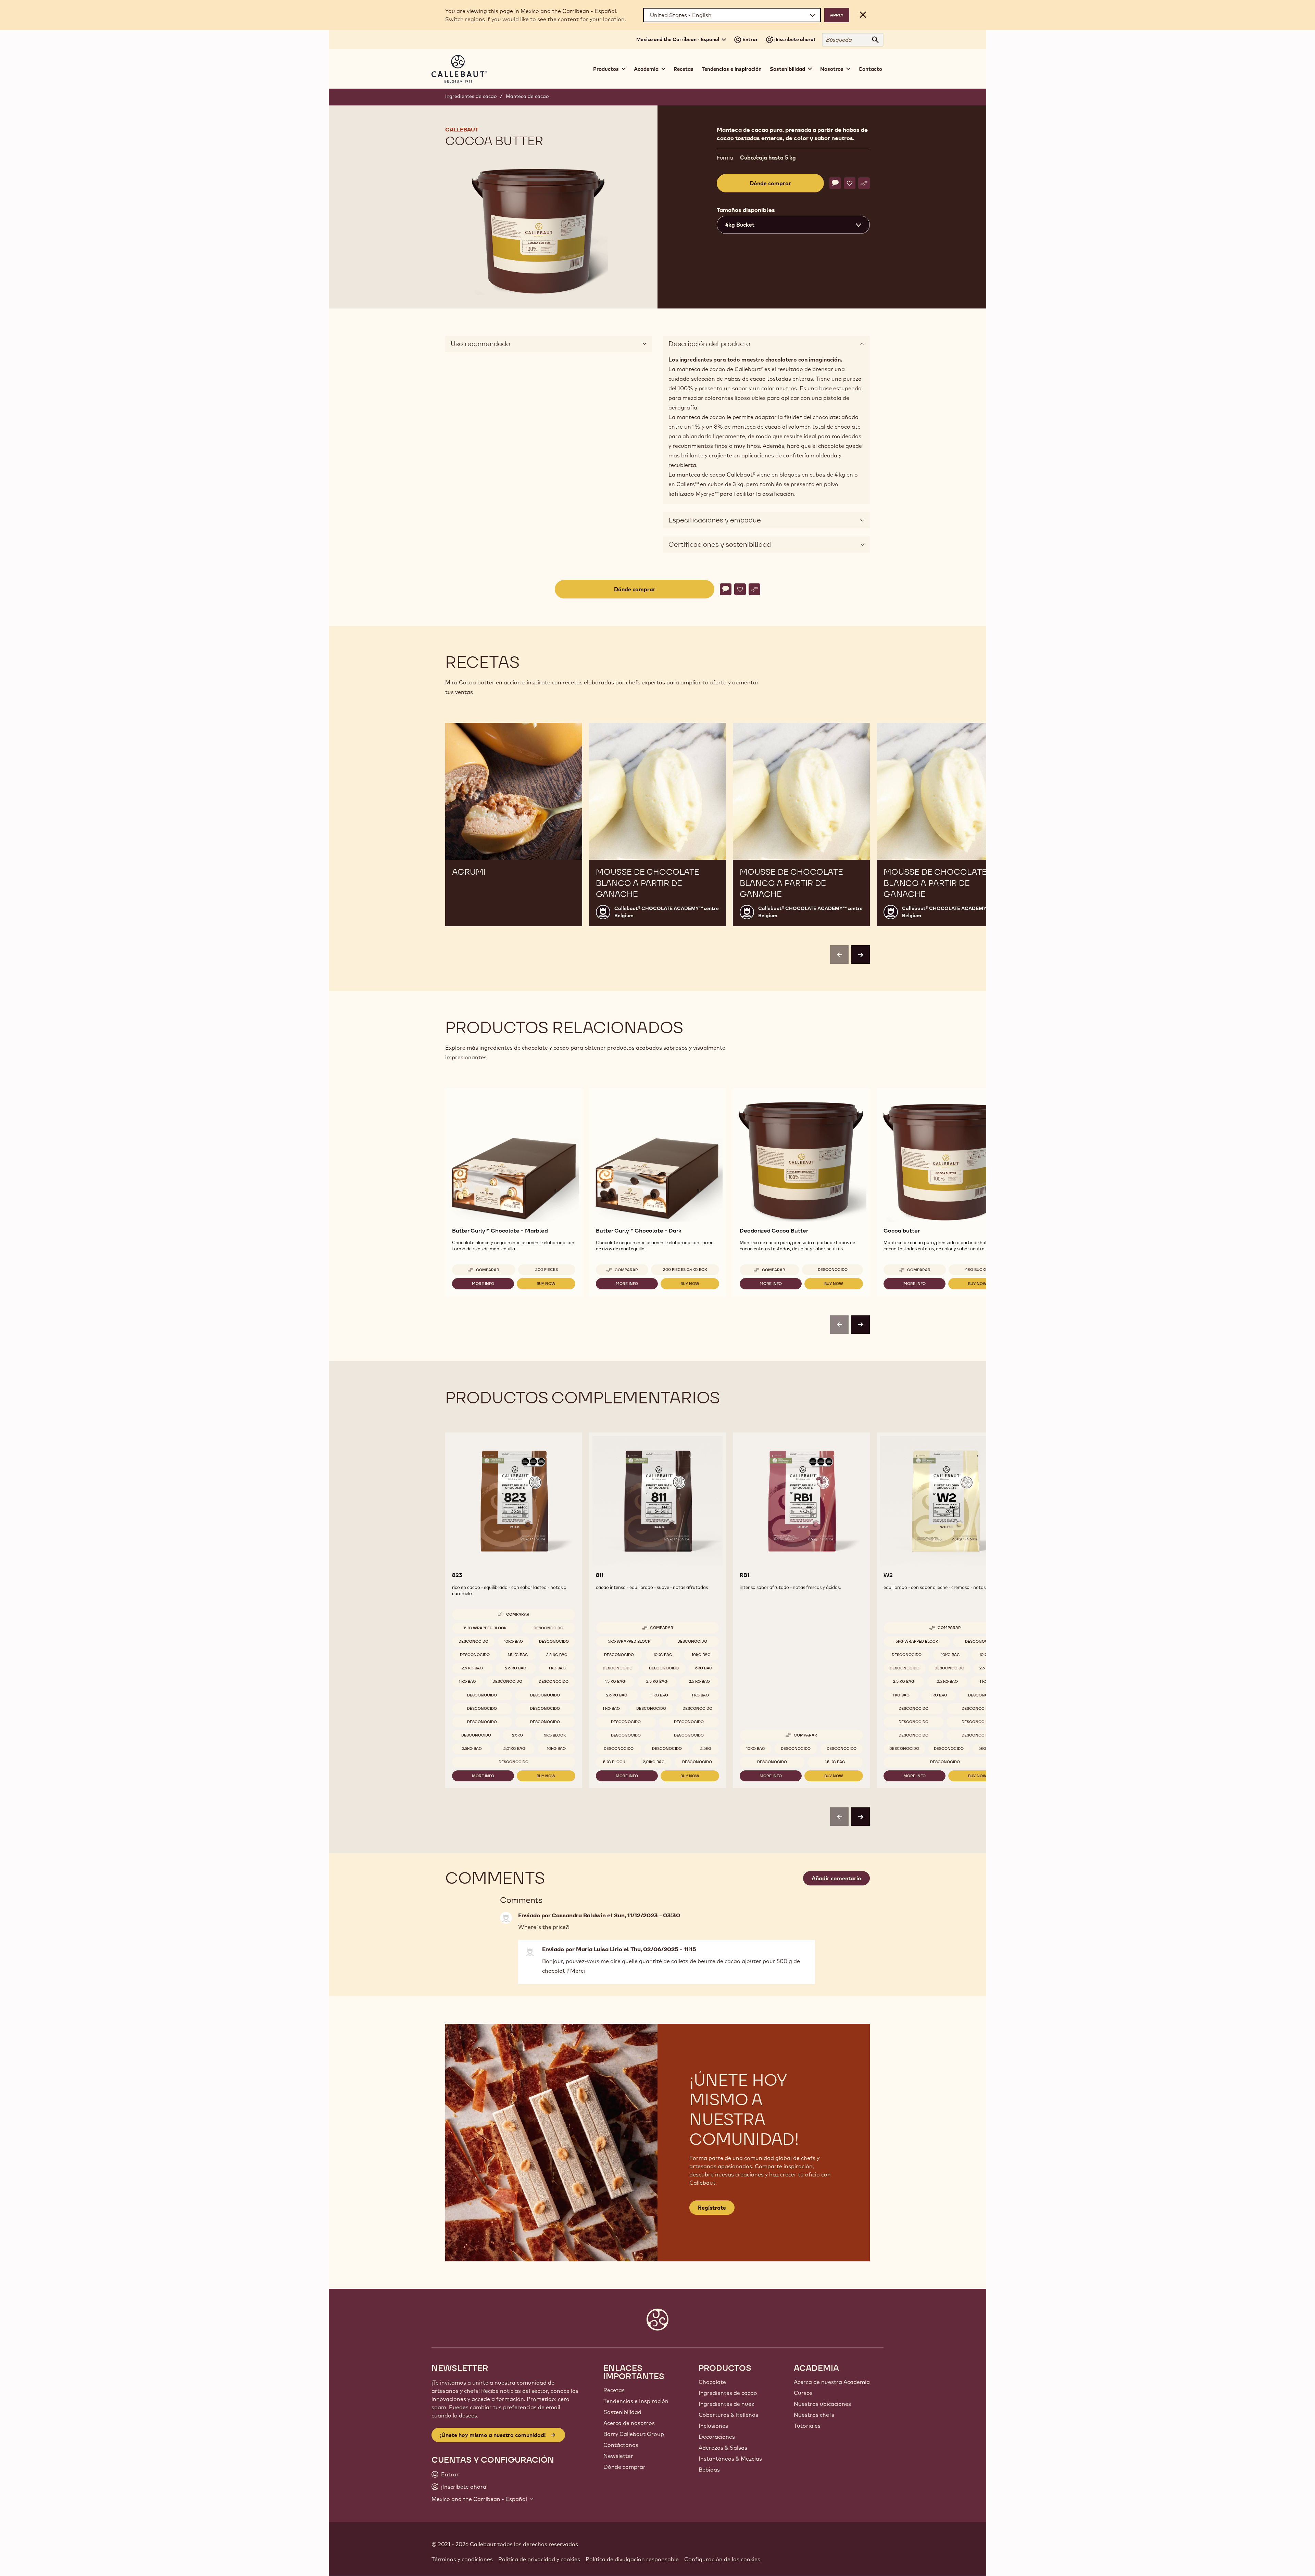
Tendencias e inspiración (732, 69)
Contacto (870, 69)
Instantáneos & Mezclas (730, 2459)
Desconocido (833, 1270)
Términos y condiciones (462, 2559)
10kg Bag (514, 1641)
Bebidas (709, 2470)
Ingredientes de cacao (471, 96)
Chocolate (712, 2382)
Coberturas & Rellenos (728, 2415)
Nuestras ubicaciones (822, 2404)
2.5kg (517, 1735)
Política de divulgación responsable (632, 2559)
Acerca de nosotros (629, 2423)
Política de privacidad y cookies (539, 2559)
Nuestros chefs (814, 2415)
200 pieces (547, 1270)
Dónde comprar (624, 2467)
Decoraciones (717, 2437)
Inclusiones (713, 2426)
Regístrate (712, 2208)
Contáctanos (621, 2445)
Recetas (684, 69)
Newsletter (618, 2456)
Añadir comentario (836, 1878)
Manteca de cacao (527, 96)
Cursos (803, 2393)
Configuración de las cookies (722, 2559)
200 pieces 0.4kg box (685, 1270)
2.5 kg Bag (557, 1655)
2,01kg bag (514, 1748)
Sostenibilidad (622, 2412)
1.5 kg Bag (518, 1655)
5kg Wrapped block (485, 1628)
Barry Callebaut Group (634, 2434)
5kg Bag (704, 1668)
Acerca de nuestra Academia (832, 2382)
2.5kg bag (472, 1748)
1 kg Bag (557, 1668)
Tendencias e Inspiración (636, 2401)
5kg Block (555, 1735)
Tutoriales (807, 2426)
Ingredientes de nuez (726, 2404)
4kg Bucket (978, 1270)
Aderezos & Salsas (723, 2448)
